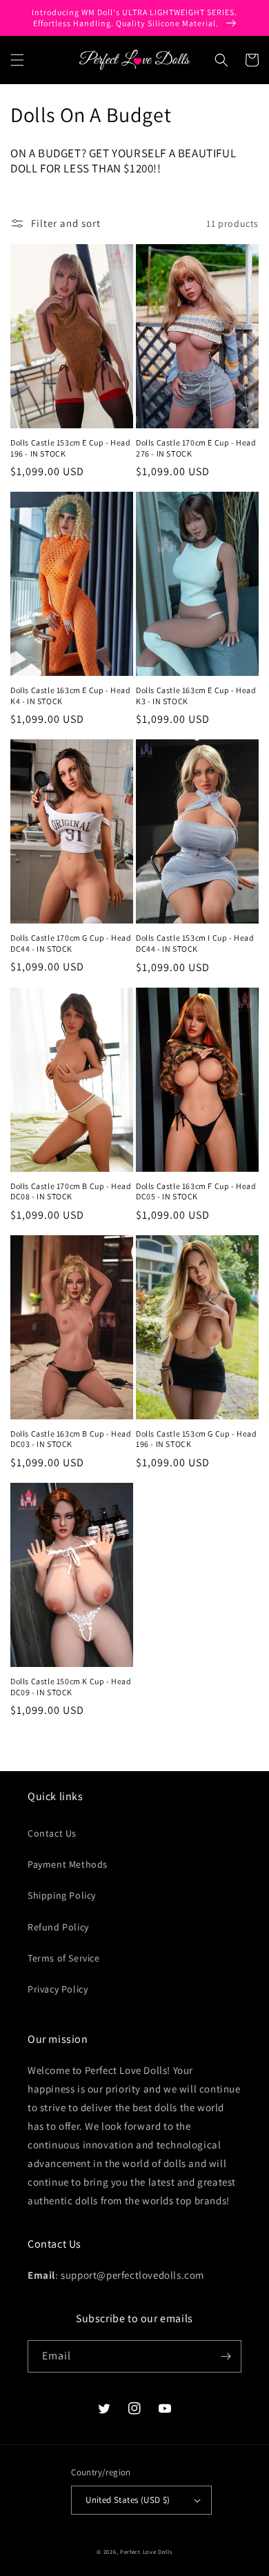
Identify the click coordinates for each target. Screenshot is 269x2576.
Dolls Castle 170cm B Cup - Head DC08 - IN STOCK (71, 1191)
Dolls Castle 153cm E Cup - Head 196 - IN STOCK (71, 448)
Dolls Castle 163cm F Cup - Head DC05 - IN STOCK (196, 1191)
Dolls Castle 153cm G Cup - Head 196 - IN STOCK (197, 1439)
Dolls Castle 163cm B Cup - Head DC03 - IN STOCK (71, 1439)
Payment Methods (68, 1864)
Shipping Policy (62, 1895)
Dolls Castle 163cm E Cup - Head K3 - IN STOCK (196, 696)
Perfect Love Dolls (146, 2552)
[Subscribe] (226, 2356)
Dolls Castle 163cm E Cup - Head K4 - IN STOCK (71, 696)
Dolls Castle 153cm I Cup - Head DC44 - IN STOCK (195, 943)
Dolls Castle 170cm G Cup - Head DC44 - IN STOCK (71, 943)
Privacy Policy (58, 1989)
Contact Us (52, 1833)
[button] (17, 60)
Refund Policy (58, 1927)
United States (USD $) (128, 2500)
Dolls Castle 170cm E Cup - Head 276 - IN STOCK (196, 448)
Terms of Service (64, 1958)
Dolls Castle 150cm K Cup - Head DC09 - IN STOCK (71, 1687)
